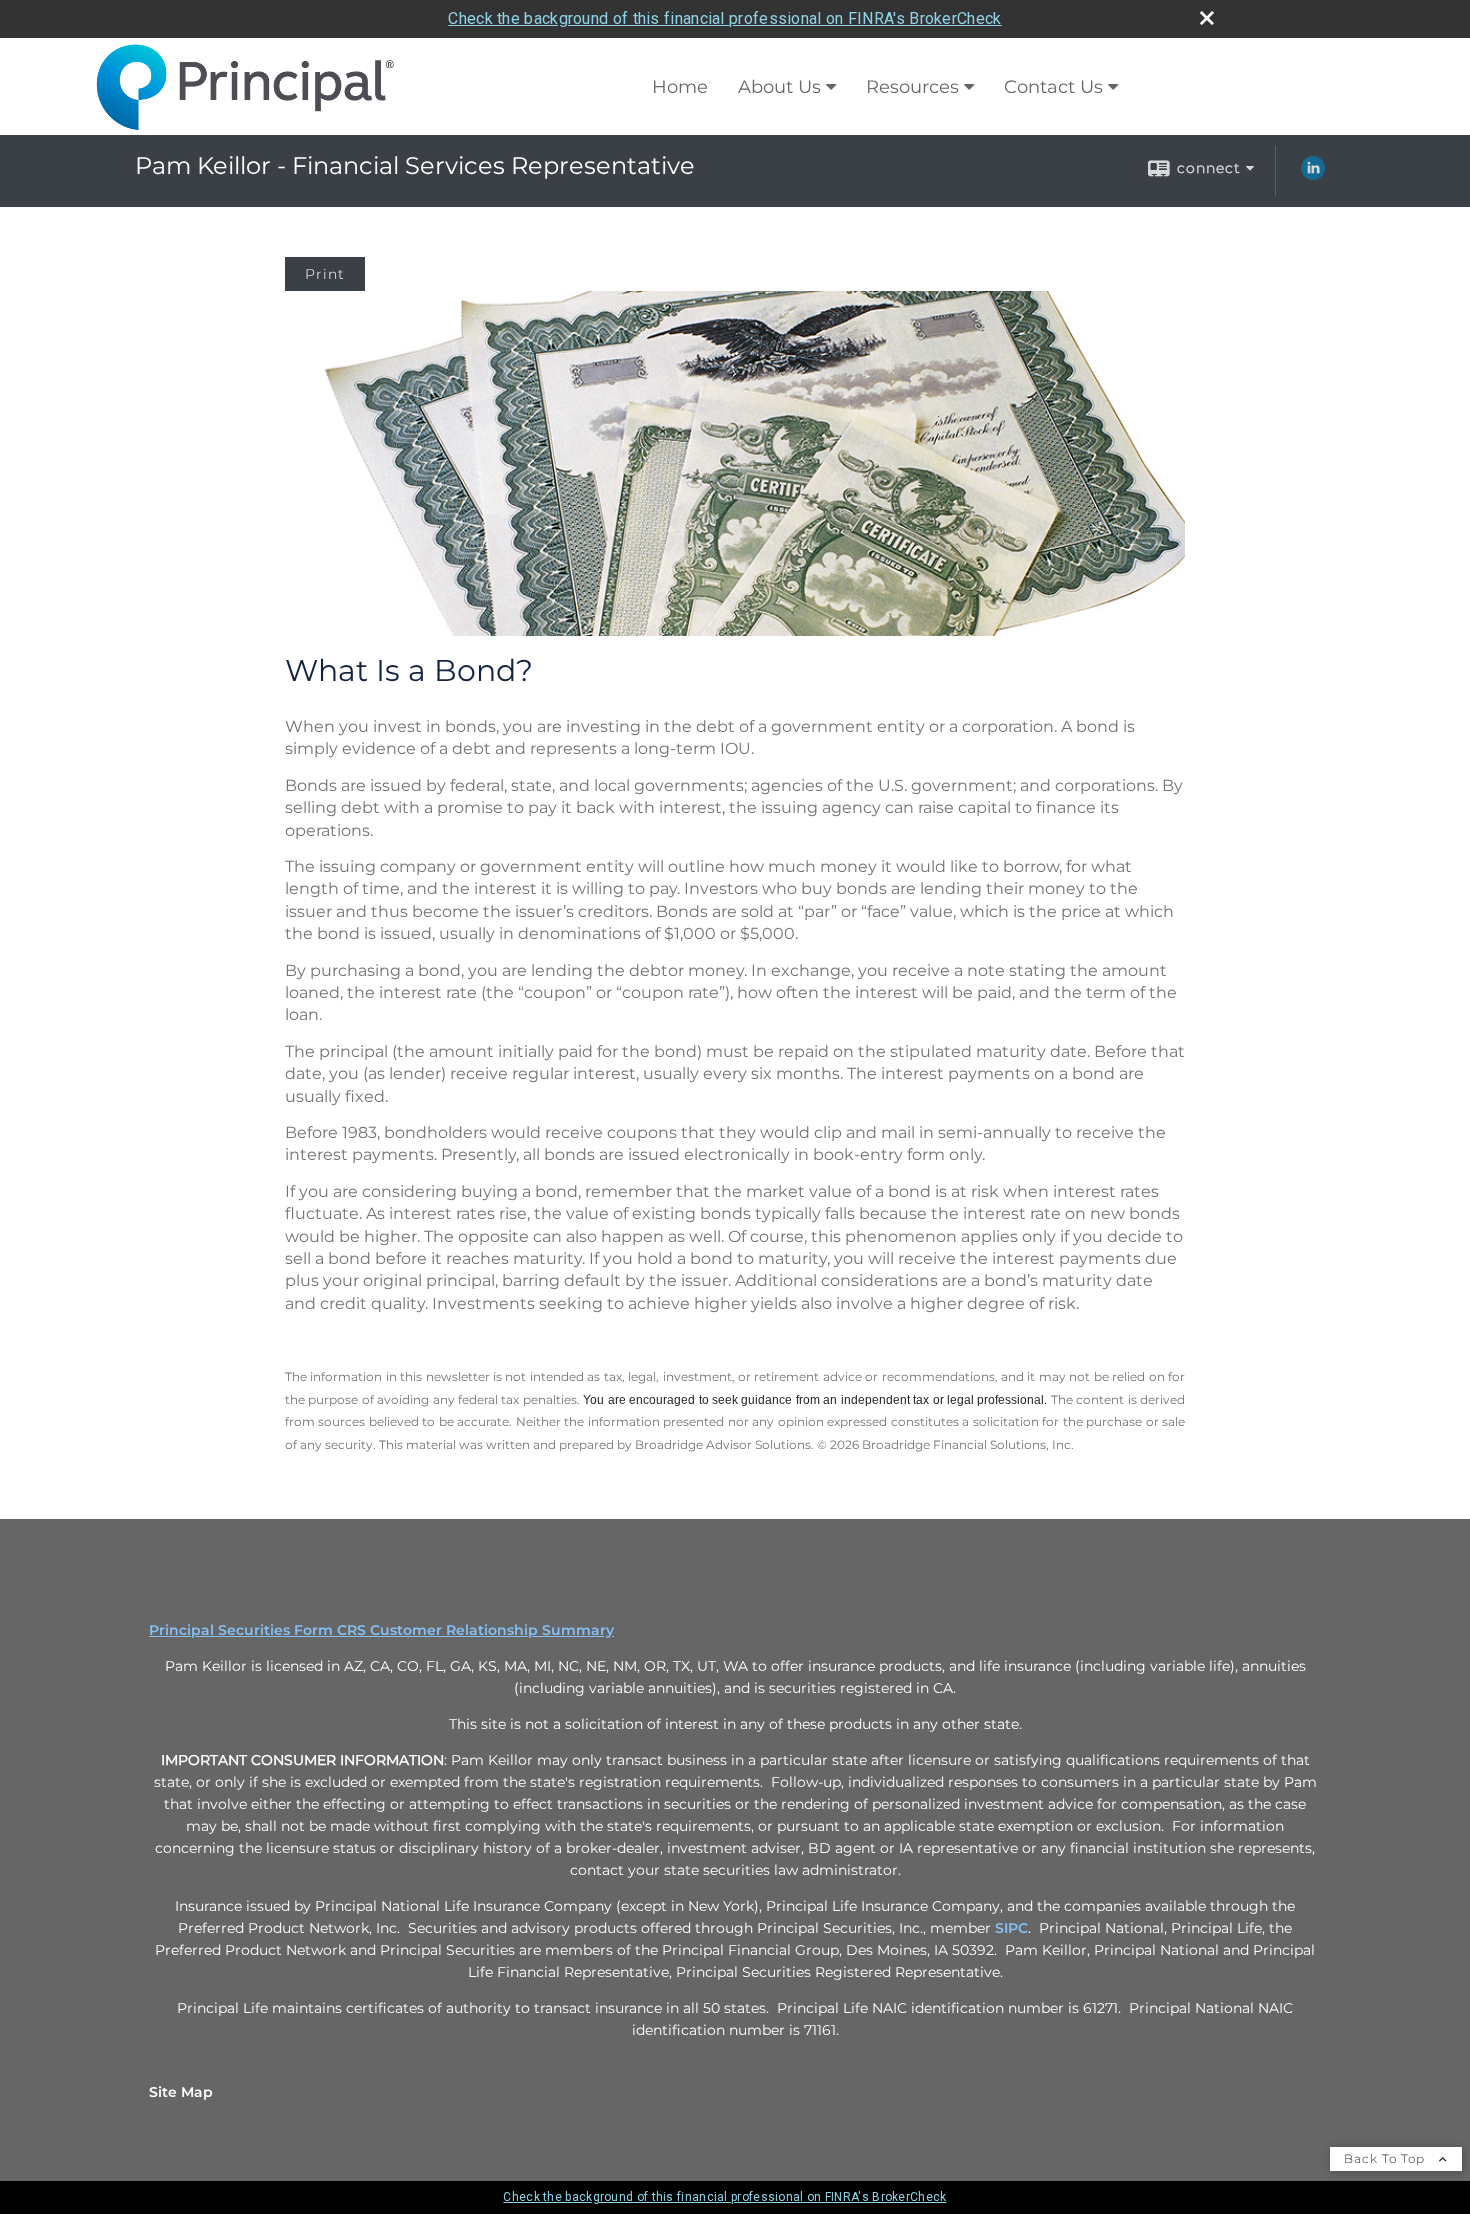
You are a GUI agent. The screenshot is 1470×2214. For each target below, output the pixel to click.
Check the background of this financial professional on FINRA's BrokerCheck (724, 18)
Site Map (181, 2092)
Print (325, 274)
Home (680, 87)
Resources (912, 87)
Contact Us (1053, 87)
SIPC (1011, 1928)
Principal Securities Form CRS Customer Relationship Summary (381, 1630)
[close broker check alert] (1207, 18)
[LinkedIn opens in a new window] (1313, 175)
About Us (779, 87)
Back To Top (1386, 2158)
